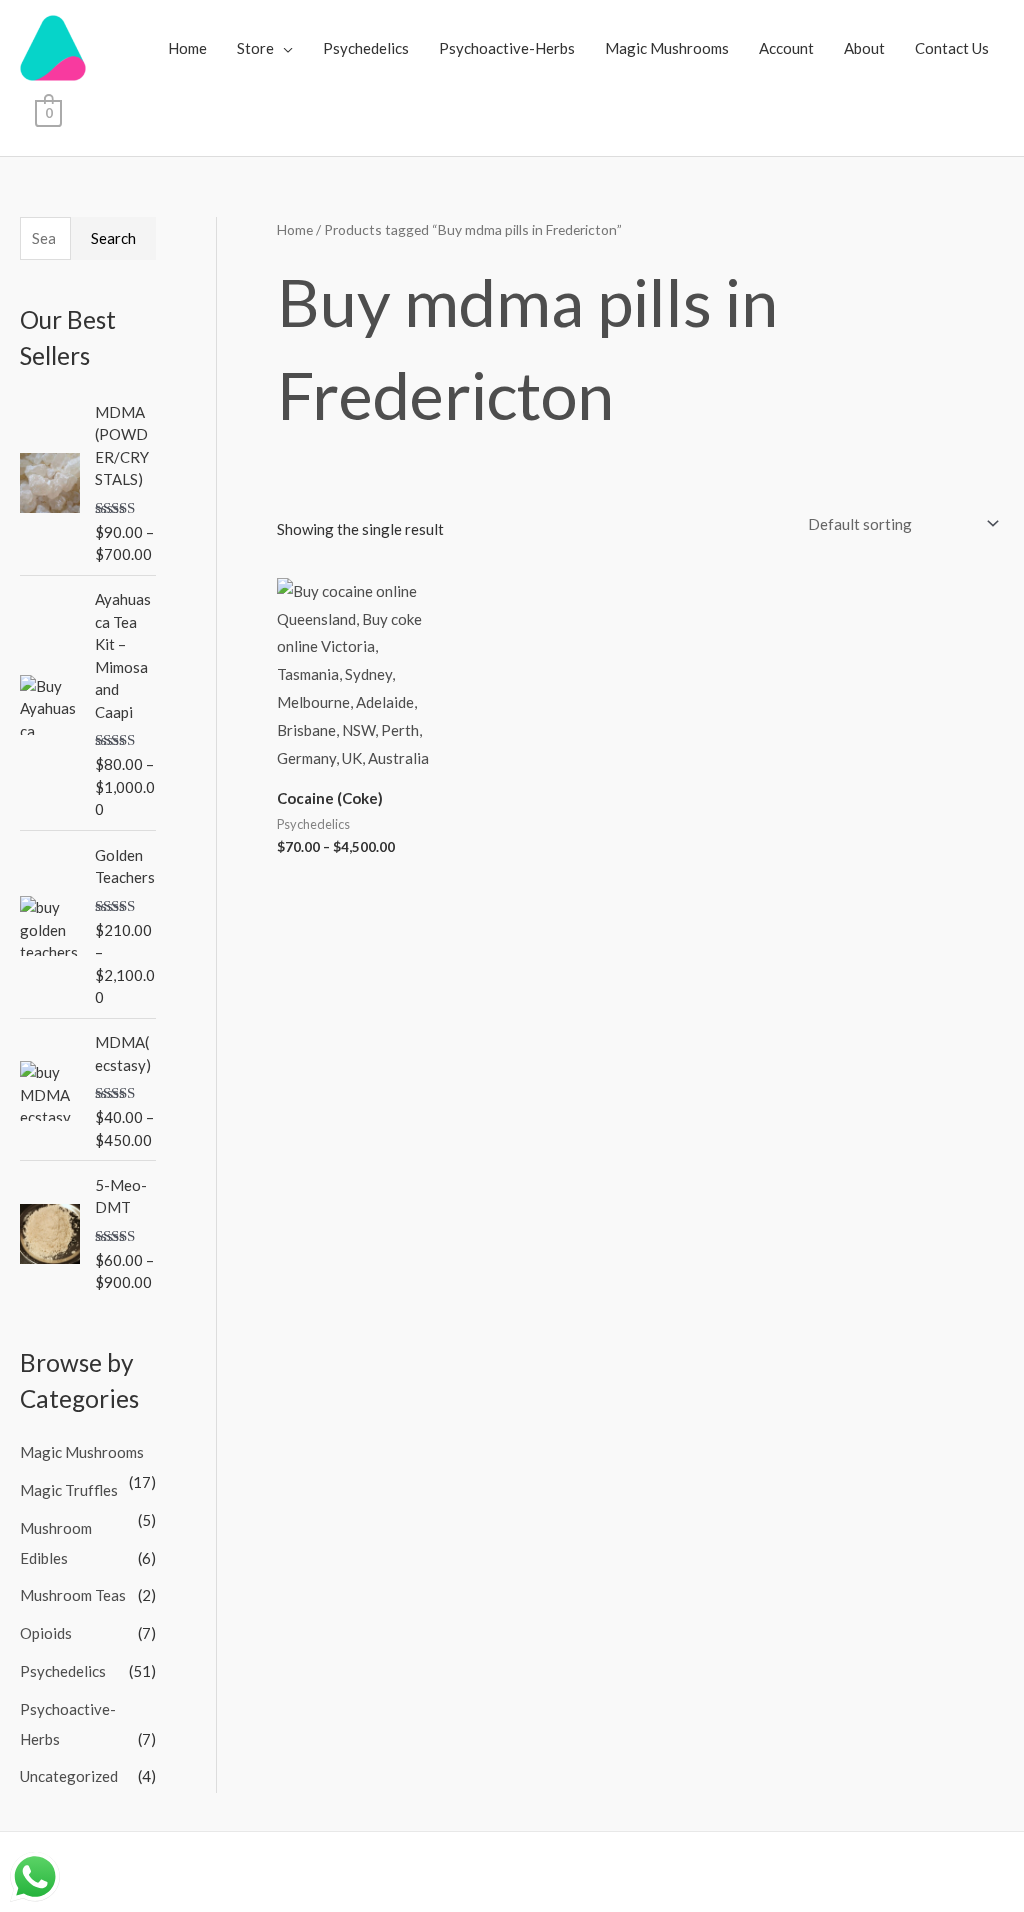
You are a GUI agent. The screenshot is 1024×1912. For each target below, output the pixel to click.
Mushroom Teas (73, 1595)
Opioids (46, 1633)
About (864, 48)
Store (255, 48)
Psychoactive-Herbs (507, 48)
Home (187, 48)
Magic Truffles (69, 1490)
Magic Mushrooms (667, 48)
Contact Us (952, 48)
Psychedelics (366, 48)
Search (113, 238)
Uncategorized (69, 1776)
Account (786, 48)
